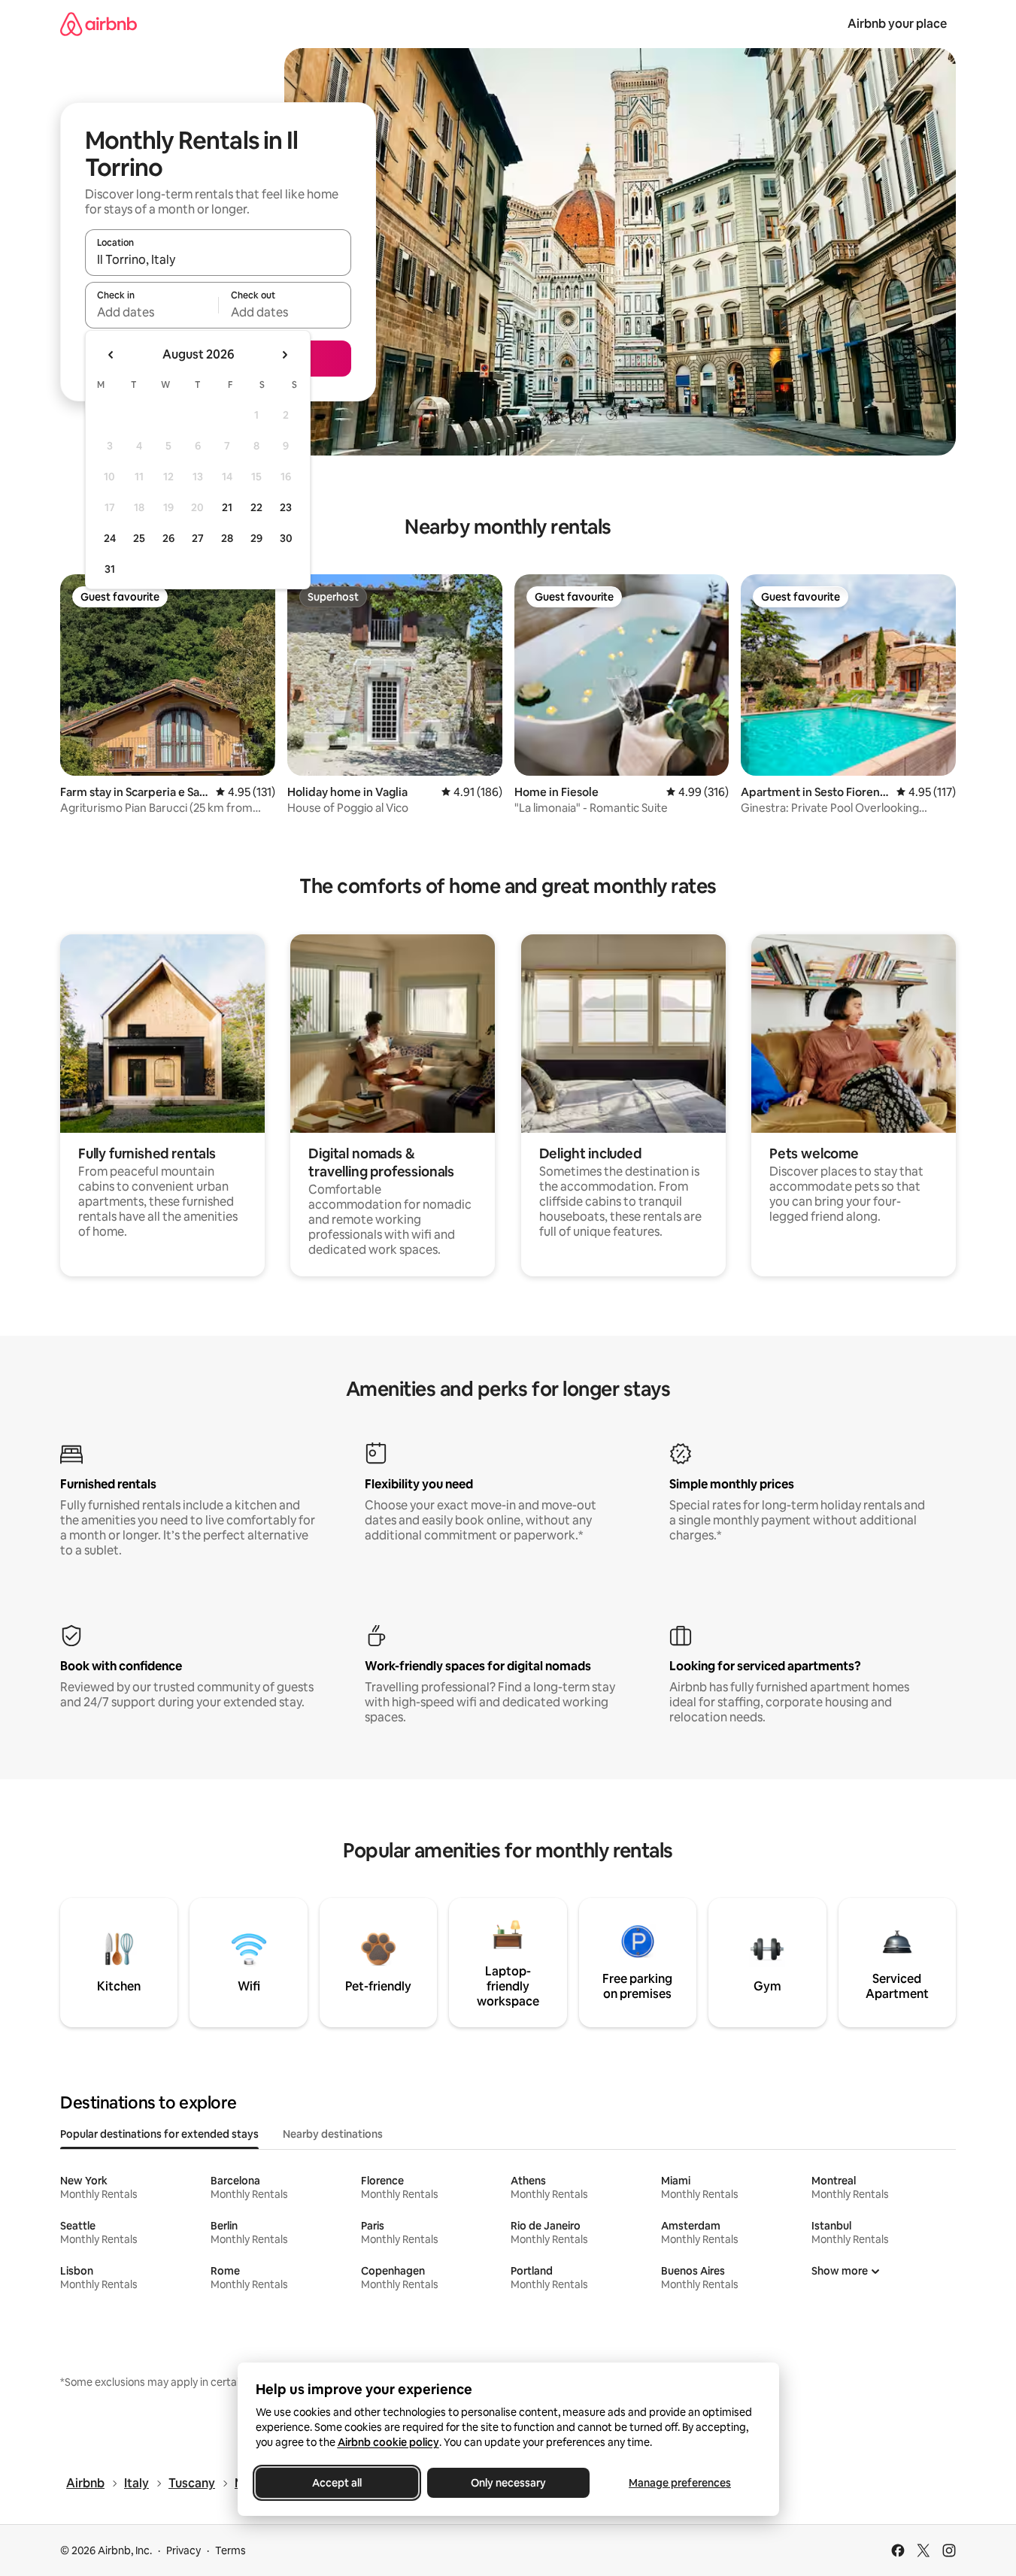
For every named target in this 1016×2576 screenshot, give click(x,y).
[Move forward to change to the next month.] (284, 355)
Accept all (337, 2483)
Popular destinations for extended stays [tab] (159, 2134)
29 (256, 538)
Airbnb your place (897, 24)
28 (227, 538)
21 (227, 507)
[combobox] (218, 259)
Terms (230, 2550)
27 (198, 538)
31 (110, 569)
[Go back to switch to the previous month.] (111, 355)
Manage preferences (680, 2483)
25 (139, 538)
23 (286, 507)
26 (168, 538)
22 (256, 507)
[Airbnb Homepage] (99, 24)
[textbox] (152, 312)
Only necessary (508, 2483)
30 (286, 538)
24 (110, 538)
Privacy (183, 2550)
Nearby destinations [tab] (333, 2134)
